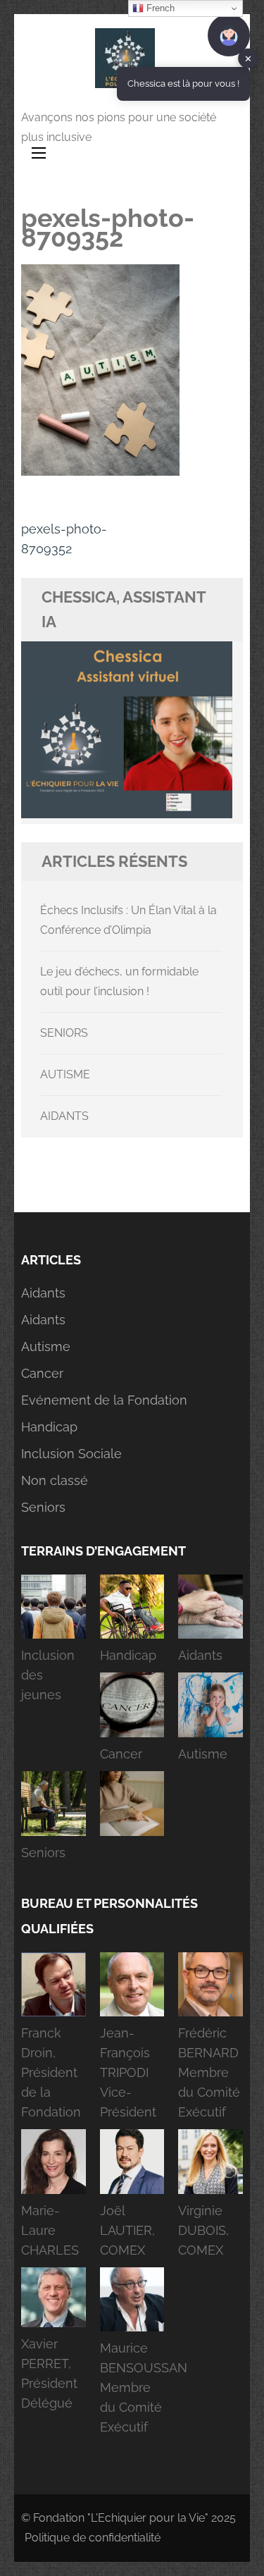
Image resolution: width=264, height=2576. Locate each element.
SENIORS (64, 1033)
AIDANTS (64, 1116)
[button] (54, 1644)
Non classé (55, 1480)
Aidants (43, 1293)
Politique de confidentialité (93, 2538)
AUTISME (65, 1074)
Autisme (46, 1346)
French (159, 8)
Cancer (42, 1373)
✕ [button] (248, 58)
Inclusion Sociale (71, 1454)
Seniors (43, 1507)
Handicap (49, 1427)
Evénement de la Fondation (104, 1400)
